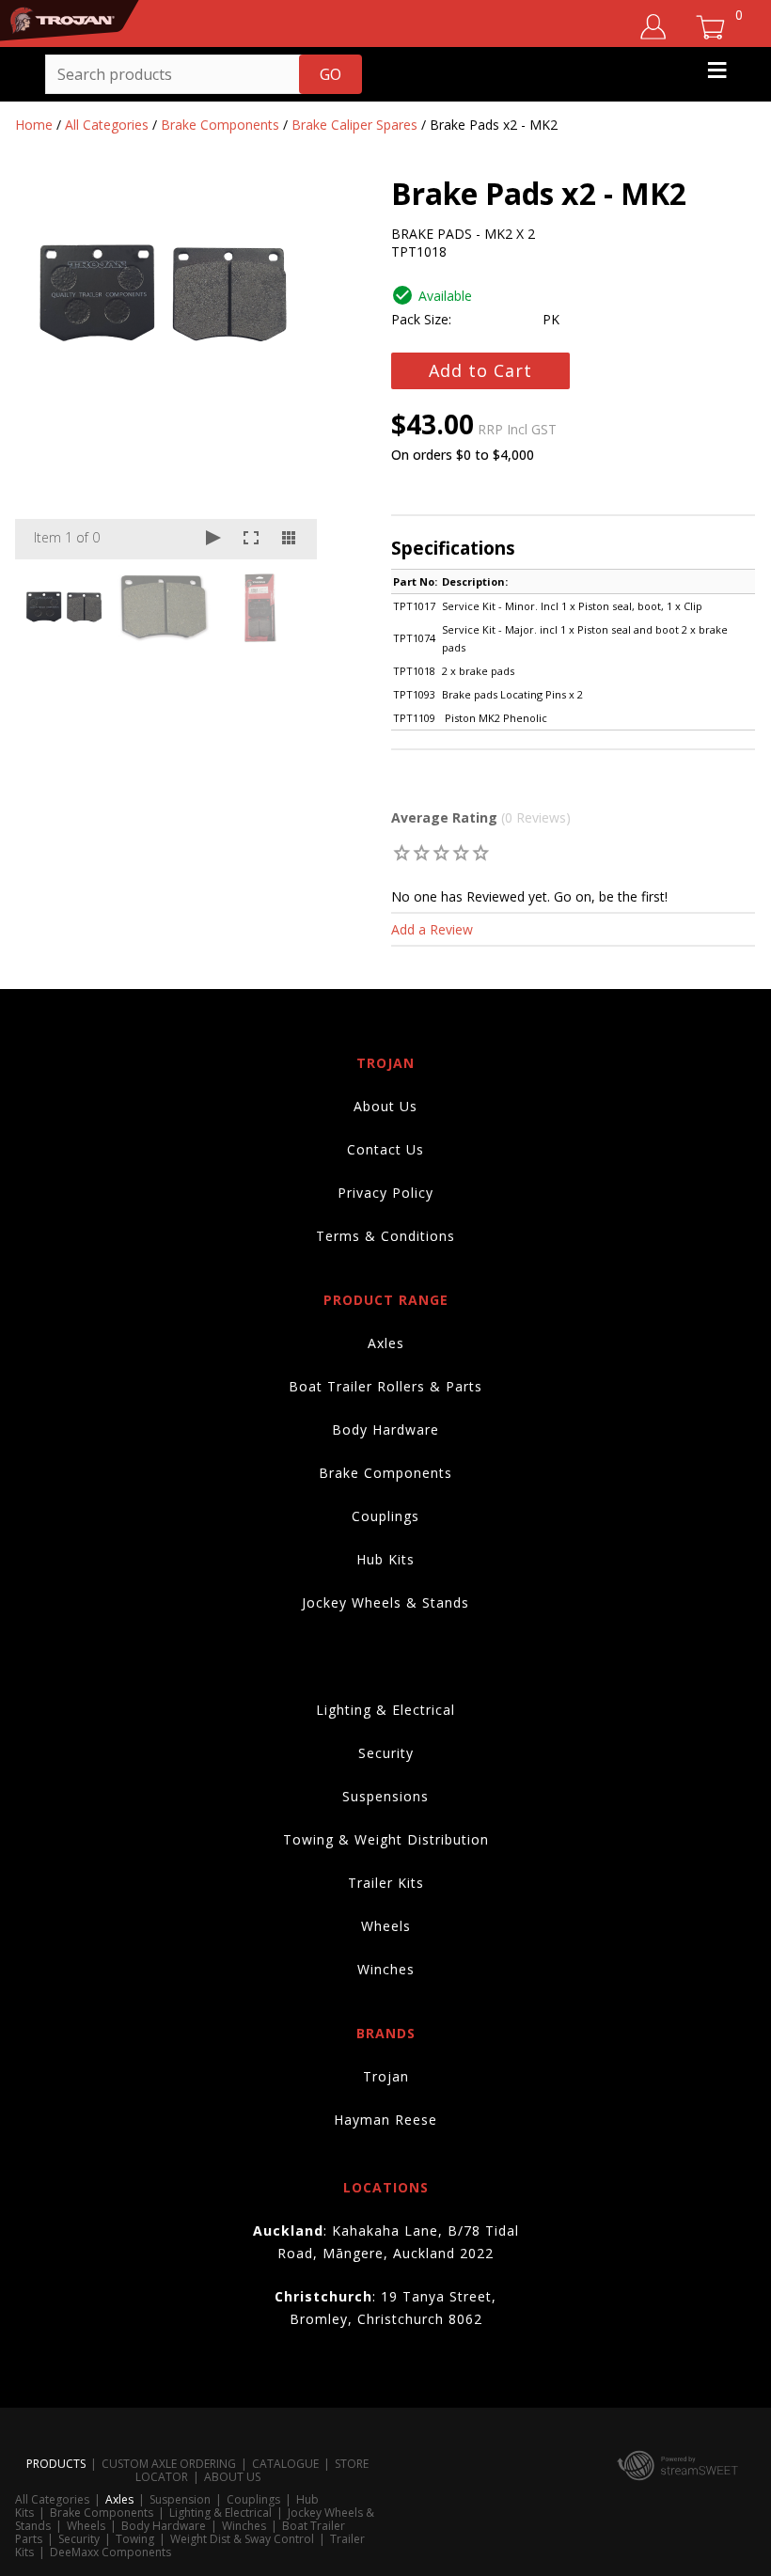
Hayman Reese (385, 2120)
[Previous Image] (47, 371)
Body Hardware (385, 1429)
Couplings (385, 1516)
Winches (386, 1969)
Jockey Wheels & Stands (385, 1602)
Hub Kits (385, 1559)
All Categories (107, 125)
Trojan (386, 2076)
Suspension (180, 2499)
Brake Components (220, 125)
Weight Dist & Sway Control (242, 2539)
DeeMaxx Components (110, 2552)
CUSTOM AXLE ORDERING (169, 2464)
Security (386, 1753)
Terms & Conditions (385, 1236)
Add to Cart (480, 370)
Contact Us (385, 1149)
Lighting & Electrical (385, 1710)
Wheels (386, 1926)
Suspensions (385, 1796)
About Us (385, 1106)
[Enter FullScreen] (251, 539)
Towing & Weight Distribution (386, 1839)
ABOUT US (232, 2477)
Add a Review (432, 929)
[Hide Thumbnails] (289, 539)
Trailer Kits (386, 1883)
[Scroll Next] (285, 606)
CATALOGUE (285, 2464)
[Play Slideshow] (213, 539)
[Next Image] (285, 371)
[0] (402, 852)
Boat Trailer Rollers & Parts (385, 1386)
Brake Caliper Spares (354, 125)
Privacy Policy (385, 1193)
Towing (135, 2539)
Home (34, 125)
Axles (386, 1343)
